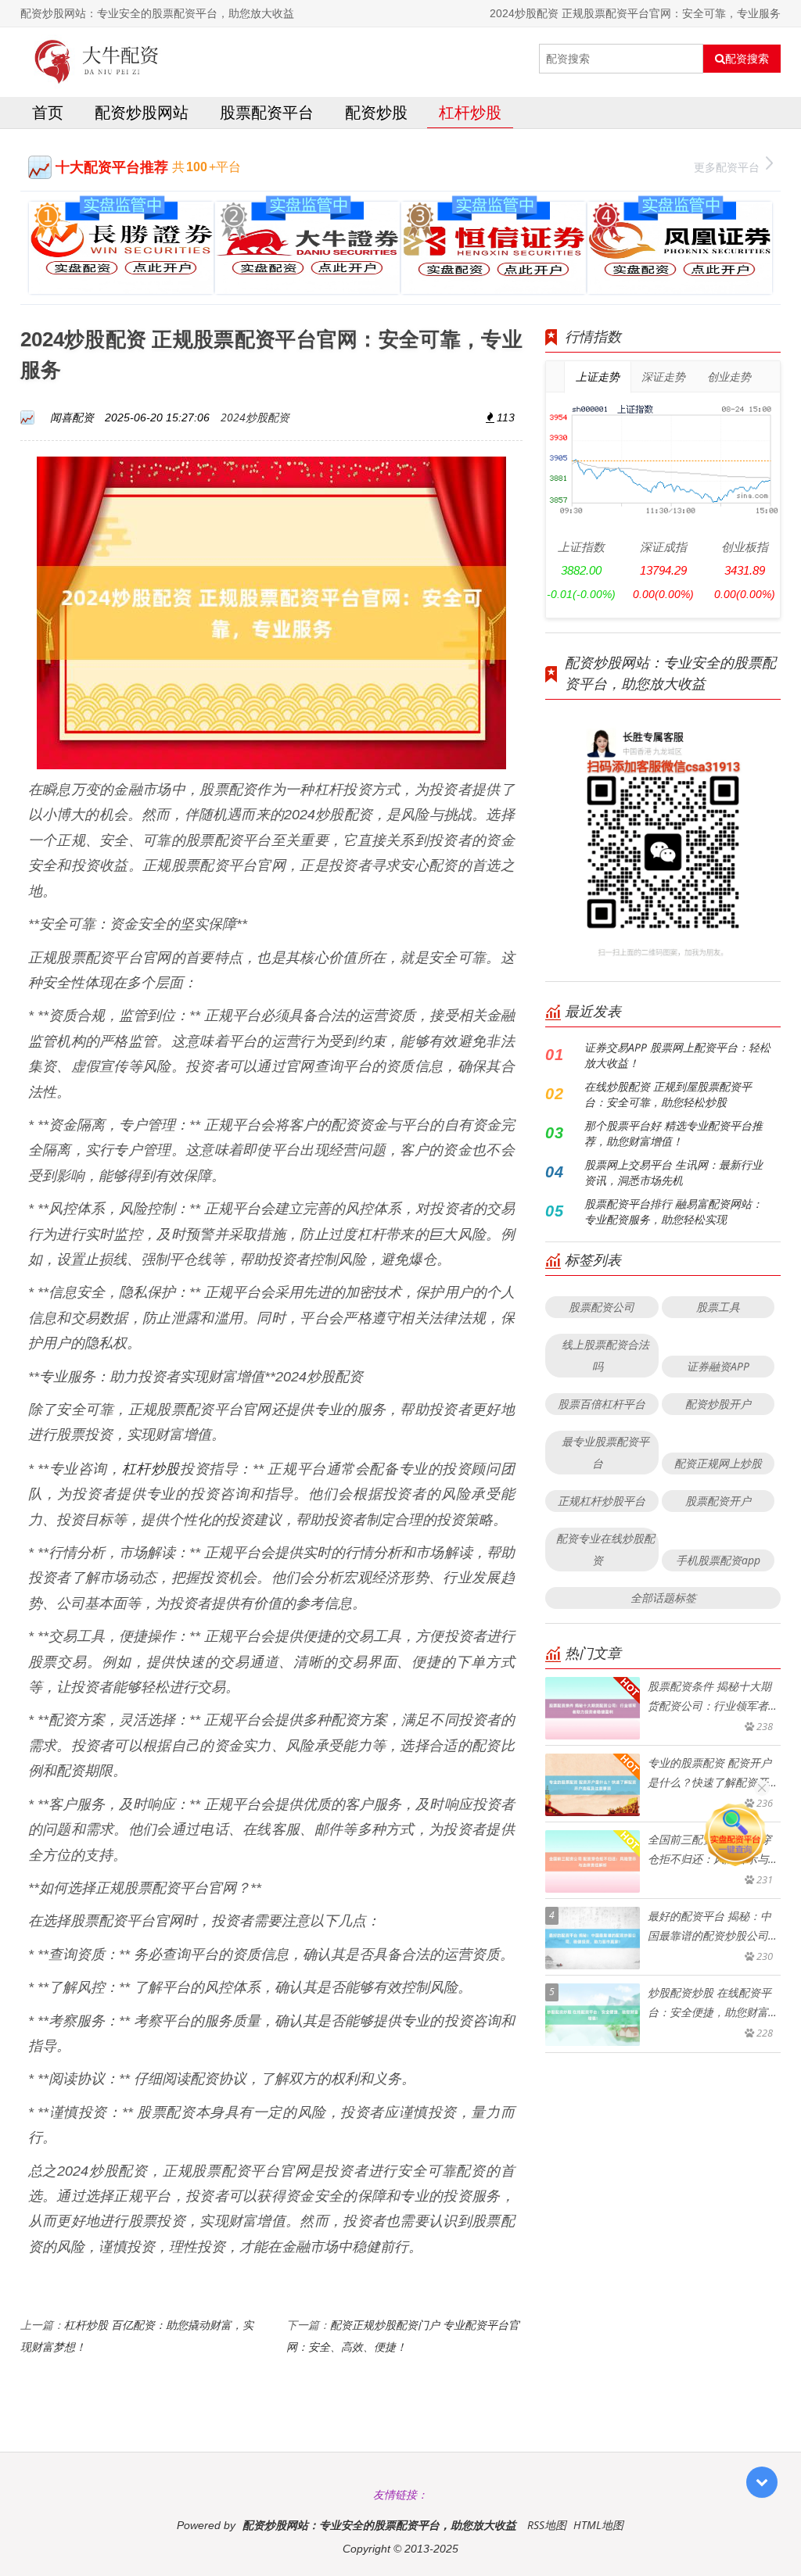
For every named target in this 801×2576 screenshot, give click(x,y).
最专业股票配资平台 (605, 1452)
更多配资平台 (727, 167)
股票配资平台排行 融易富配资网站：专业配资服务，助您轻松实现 (673, 1211)
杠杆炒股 (470, 112)
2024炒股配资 (255, 417)
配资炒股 (376, 112)
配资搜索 (747, 59)
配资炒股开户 (718, 1404)
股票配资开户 (718, 1501)
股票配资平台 (267, 112)
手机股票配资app (718, 1560)
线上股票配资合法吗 (605, 1355)
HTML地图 (598, 2525)
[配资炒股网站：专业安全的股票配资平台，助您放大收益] (97, 59)
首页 (48, 112)
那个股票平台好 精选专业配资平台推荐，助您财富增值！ (673, 1133)
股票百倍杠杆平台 (602, 1404)
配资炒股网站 (142, 112)
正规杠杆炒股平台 (602, 1501)
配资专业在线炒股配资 (605, 1549)
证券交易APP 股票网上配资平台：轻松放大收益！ (677, 1055)
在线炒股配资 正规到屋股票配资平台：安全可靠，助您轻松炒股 (668, 1094)
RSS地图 (547, 2525)
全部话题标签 (663, 1598)
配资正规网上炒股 (718, 1463)
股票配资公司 (602, 1307)
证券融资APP (718, 1366)
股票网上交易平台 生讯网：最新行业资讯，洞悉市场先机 (673, 1172)
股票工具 (718, 1307)
